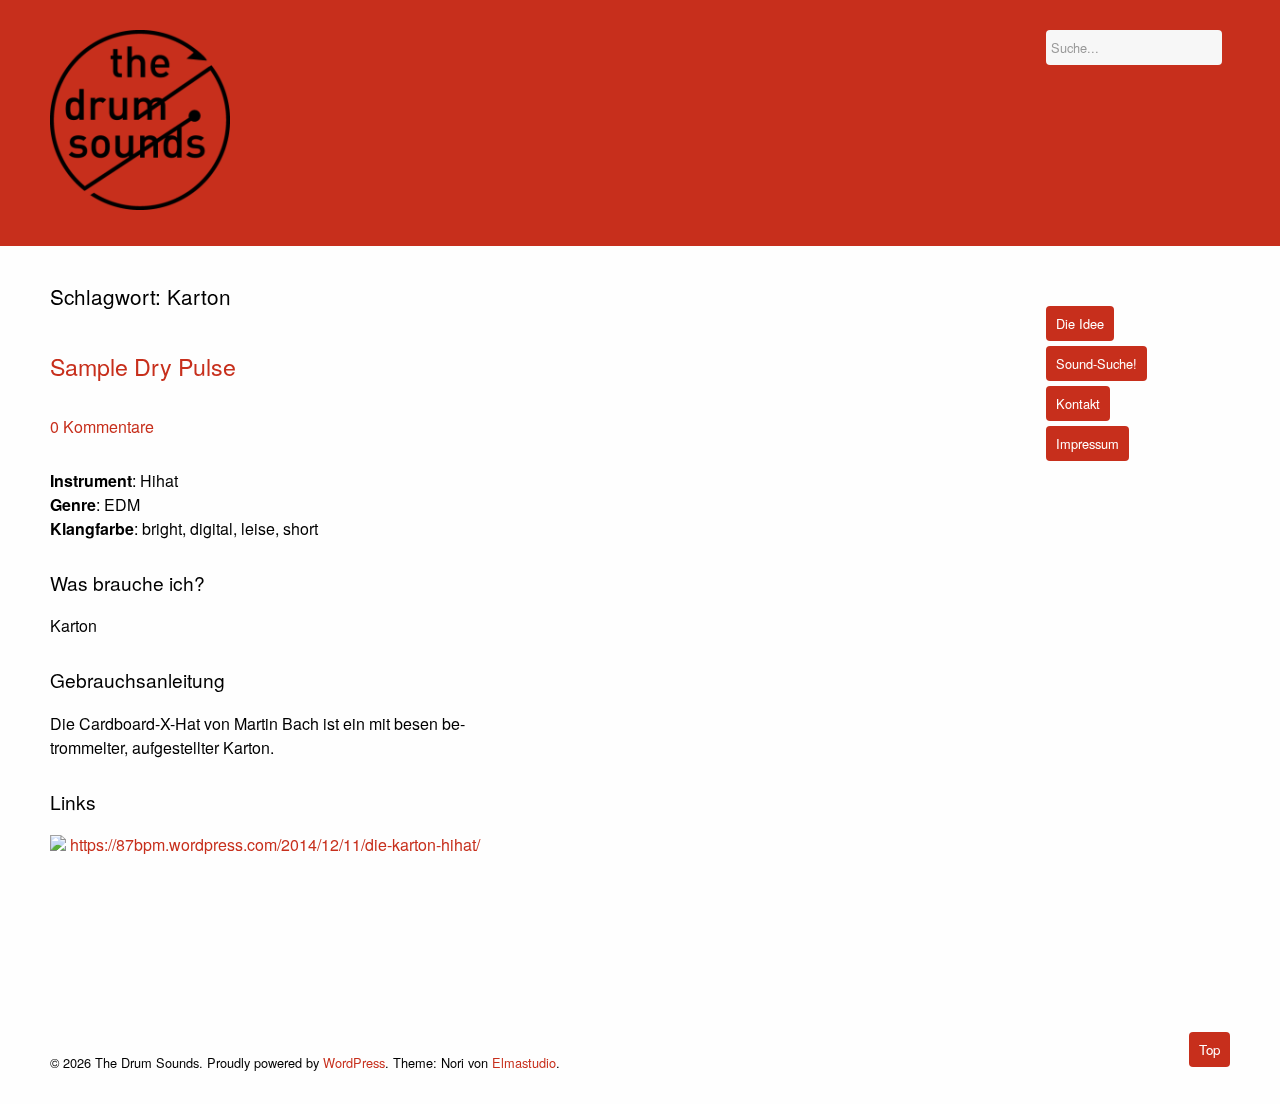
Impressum (1087, 443)
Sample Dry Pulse (143, 366)
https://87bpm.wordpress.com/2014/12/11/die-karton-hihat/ (275, 844)
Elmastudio (524, 1062)
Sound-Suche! (1096, 363)
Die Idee (1080, 323)
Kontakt (1078, 403)
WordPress (354, 1062)
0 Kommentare (102, 426)
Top (1209, 1049)
